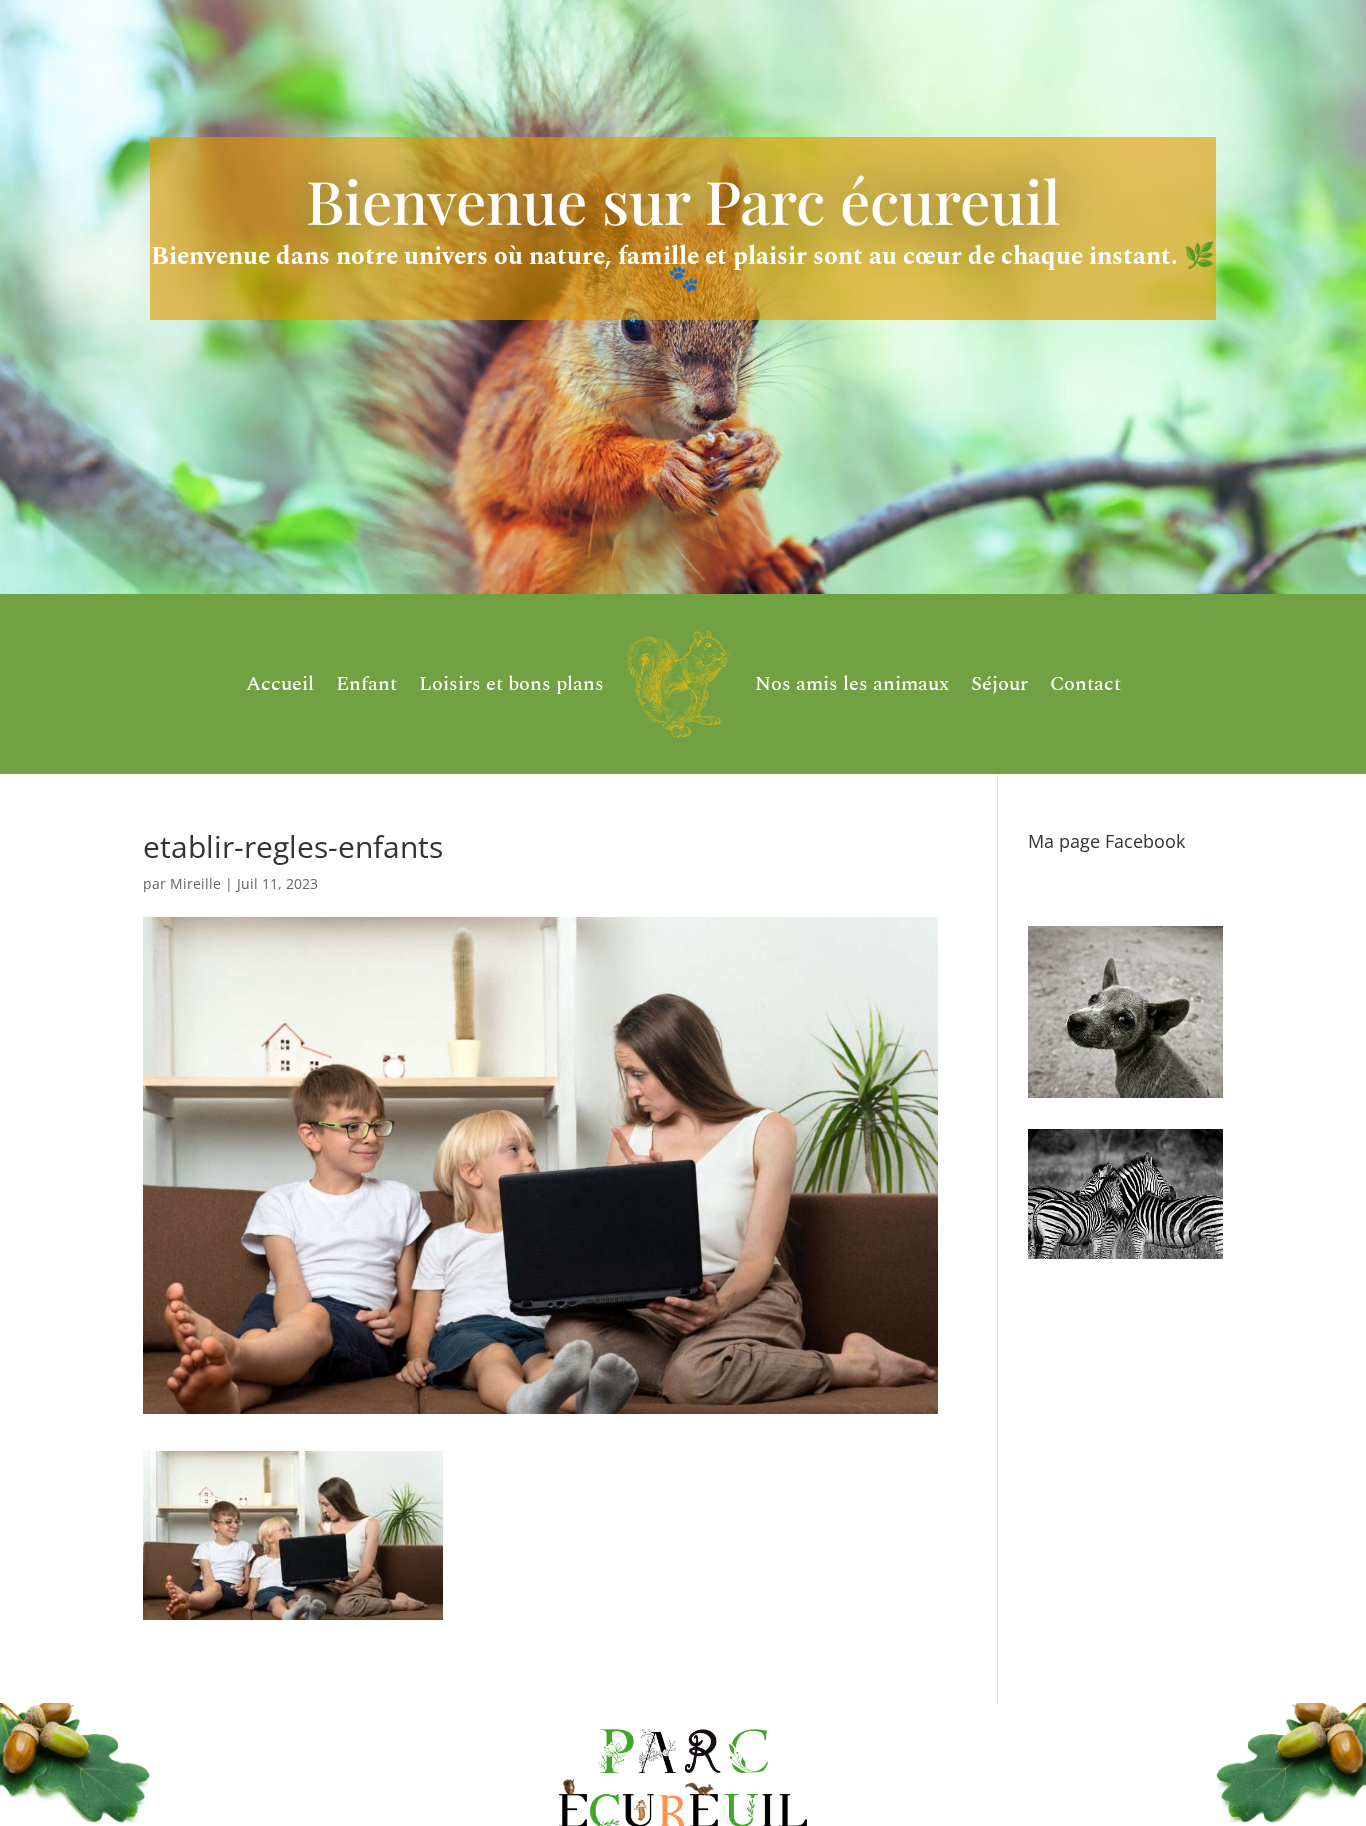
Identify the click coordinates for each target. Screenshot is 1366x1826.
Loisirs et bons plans (511, 684)
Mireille (195, 883)
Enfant (366, 684)
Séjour (999, 684)
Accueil (280, 684)
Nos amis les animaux (852, 684)
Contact (1085, 684)
